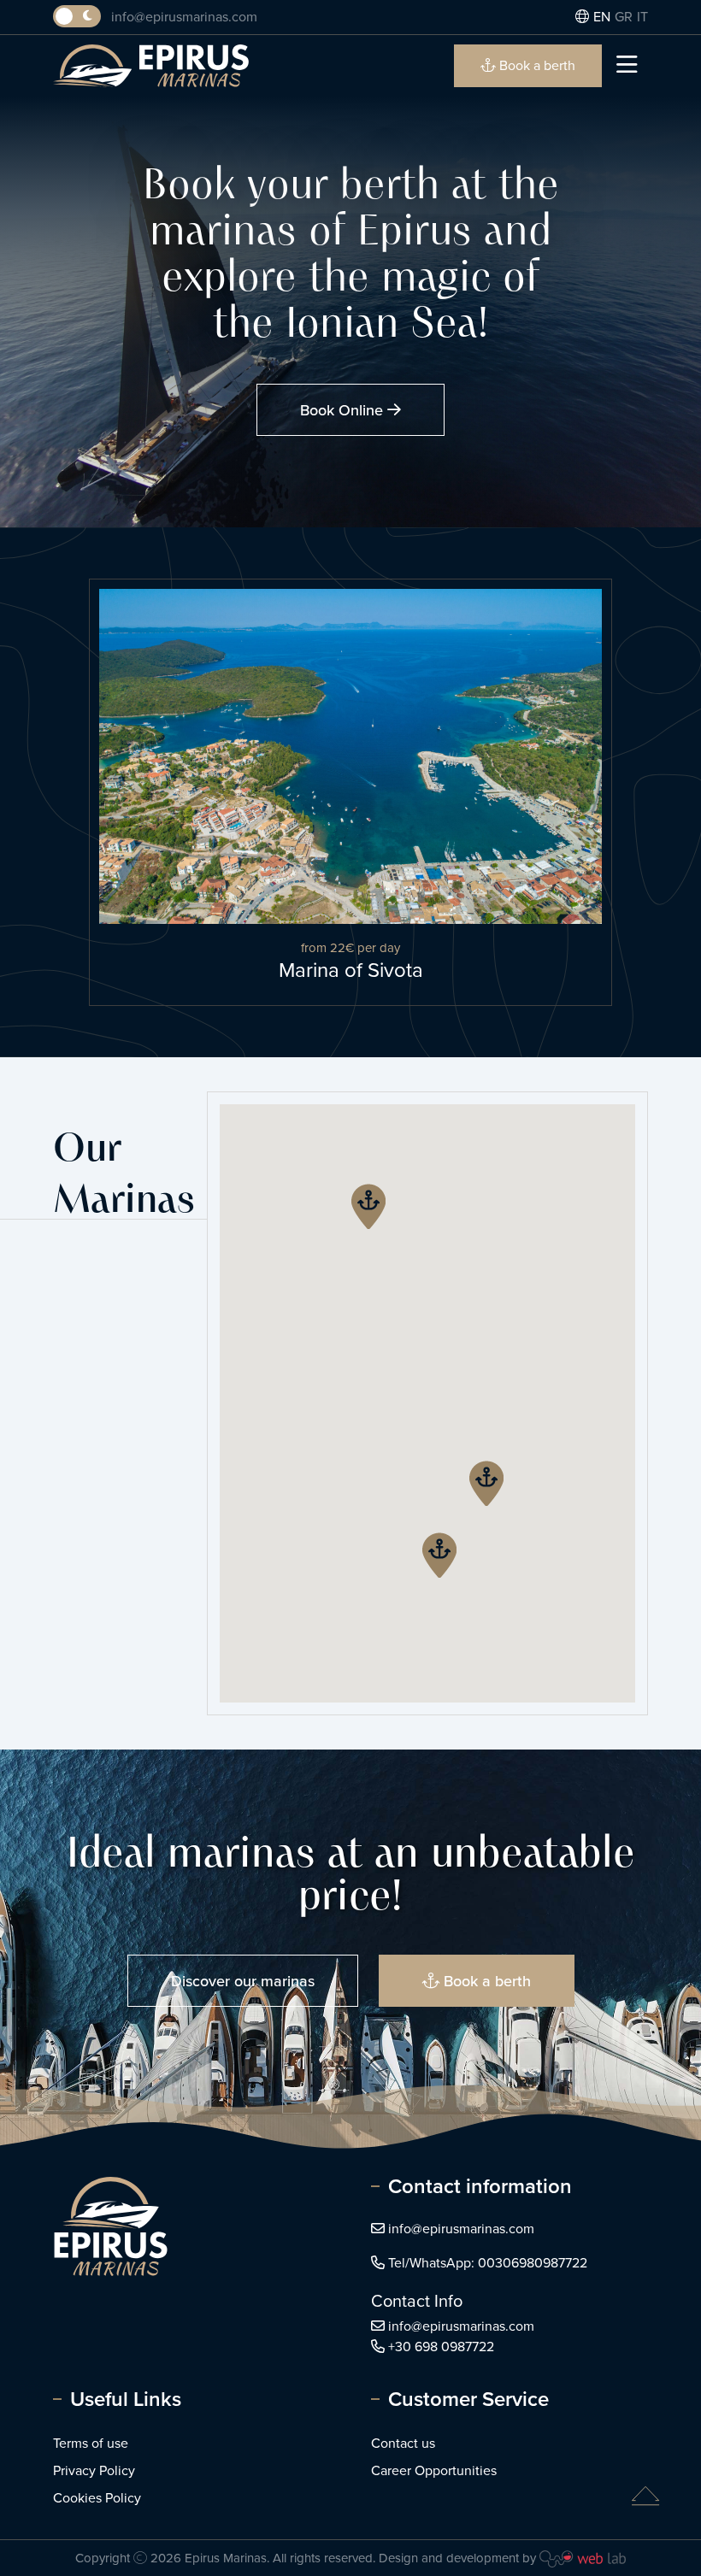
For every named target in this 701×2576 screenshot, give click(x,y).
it (642, 17)
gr (624, 17)
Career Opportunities (434, 2470)
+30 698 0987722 (441, 2347)
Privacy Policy (94, 2470)
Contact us (403, 2443)
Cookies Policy (97, 2498)
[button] (486, 1483)
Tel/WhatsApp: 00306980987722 (488, 2263)
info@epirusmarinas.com (184, 17)
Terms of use (91, 2443)
